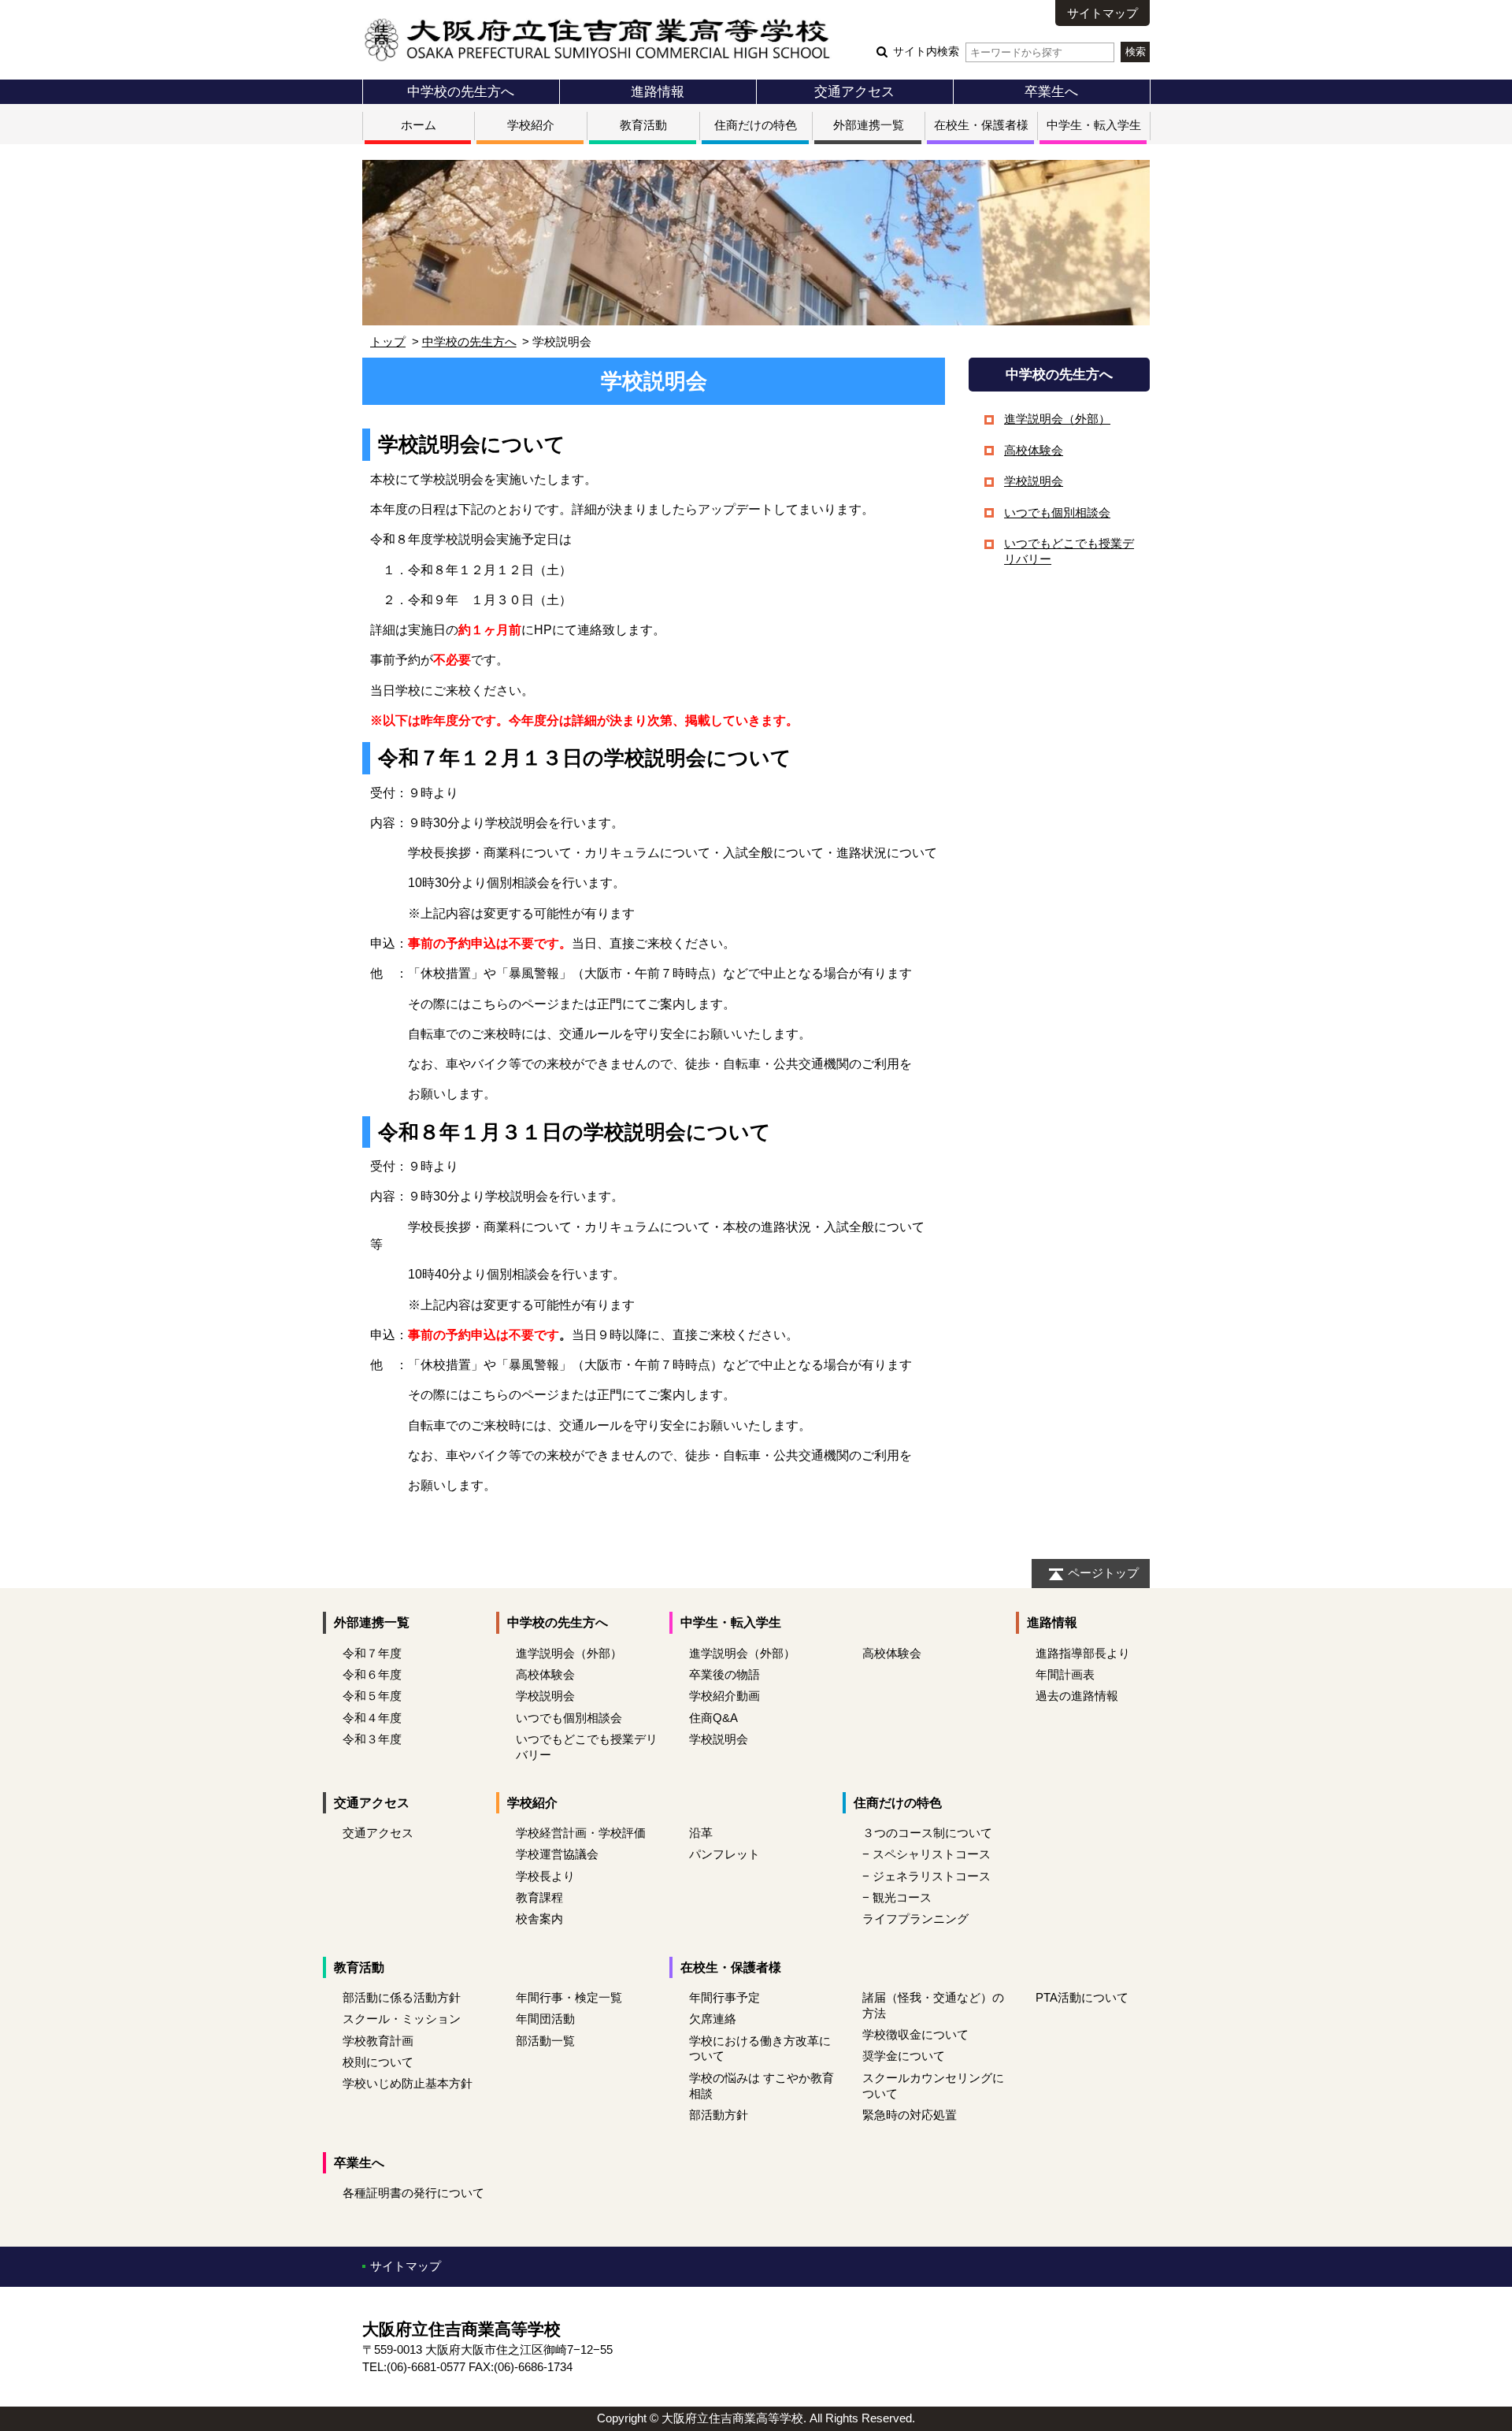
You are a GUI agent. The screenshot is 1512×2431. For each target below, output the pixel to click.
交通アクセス (854, 91)
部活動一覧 (545, 2041)
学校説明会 (1034, 481)
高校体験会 (1034, 450)
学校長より (545, 1876)
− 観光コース (897, 1897)
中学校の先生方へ (461, 91)
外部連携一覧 (869, 125)
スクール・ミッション (402, 2019)
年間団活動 (545, 2019)
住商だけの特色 (756, 125)
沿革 (701, 1833)
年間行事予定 (724, 1997)
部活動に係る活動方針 (402, 1997)
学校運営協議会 (557, 1854)
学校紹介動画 (724, 1696)
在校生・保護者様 (981, 125)
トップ (388, 341)
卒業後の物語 (724, 1674)
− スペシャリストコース (926, 1854)
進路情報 (658, 91)
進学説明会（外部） (1057, 419)
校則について (378, 2062)
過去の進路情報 (1077, 1696)
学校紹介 (531, 125)
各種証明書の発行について (413, 2193)
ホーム (419, 125)
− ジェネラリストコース (926, 1876)
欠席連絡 (713, 2019)
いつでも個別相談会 (1057, 512)
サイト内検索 (926, 52)
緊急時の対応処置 (910, 2115)
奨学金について (904, 2056)
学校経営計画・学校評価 (581, 1833)
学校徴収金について (915, 2034)
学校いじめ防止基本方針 (408, 2083)
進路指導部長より (1083, 1653)
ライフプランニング (915, 1919)
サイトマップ (1102, 13)
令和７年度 (372, 1653)
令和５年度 (372, 1696)
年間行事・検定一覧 (569, 1997)
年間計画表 (1065, 1674)
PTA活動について (1082, 1997)
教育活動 (643, 125)
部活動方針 (719, 2115)
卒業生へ (1051, 91)
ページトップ (1103, 1573)
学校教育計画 (378, 2041)
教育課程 (539, 1897)
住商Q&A (713, 1718)
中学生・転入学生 (1094, 125)
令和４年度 (372, 1718)
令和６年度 (372, 1674)
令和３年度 (372, 1739)
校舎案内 (539, 1919)
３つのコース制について (927, 1833)
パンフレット (724, 1854)
